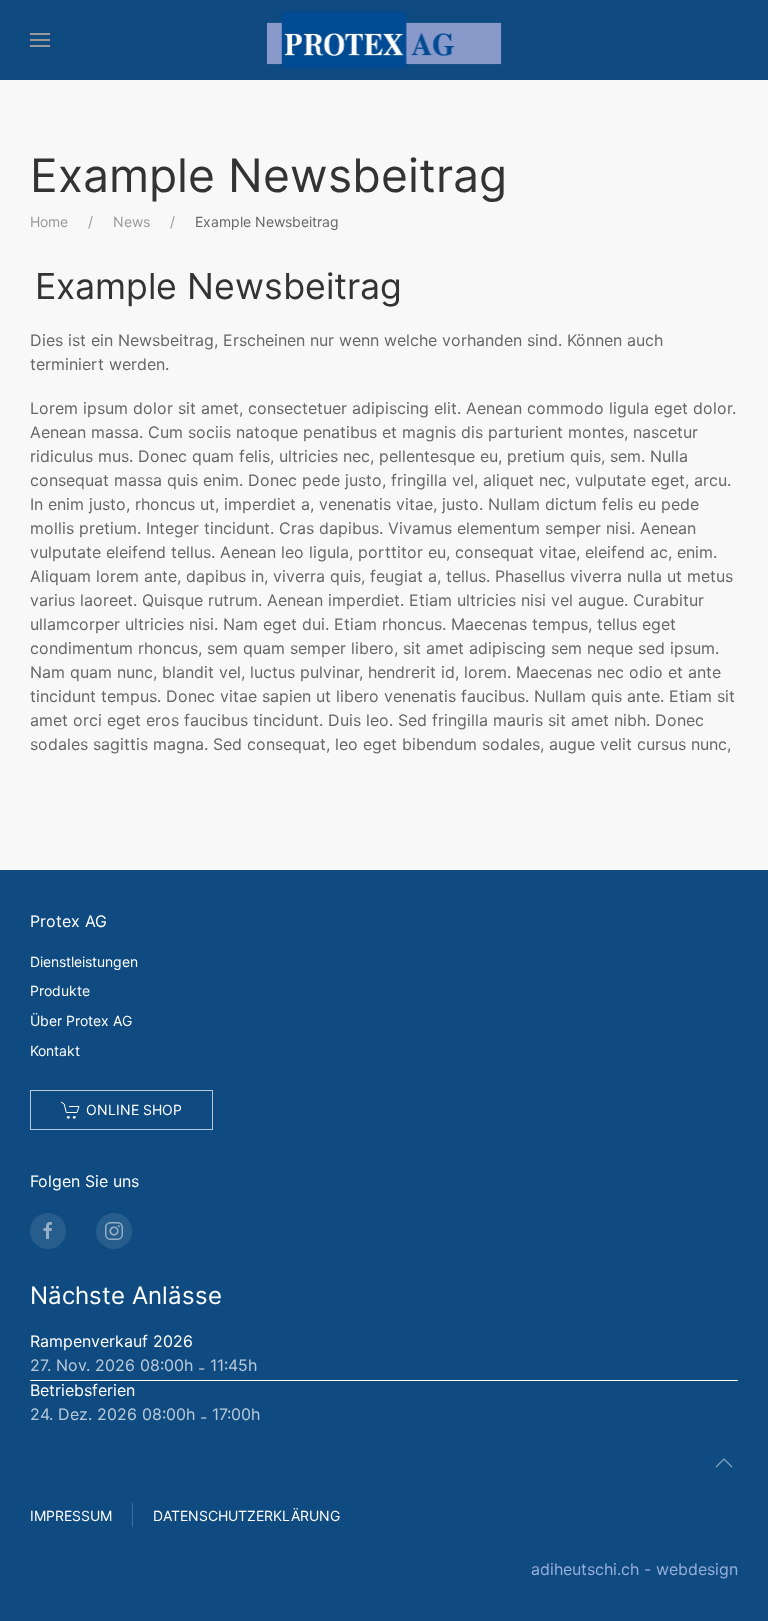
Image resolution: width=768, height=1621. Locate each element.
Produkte (60, 990)
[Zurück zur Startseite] (384, 40)
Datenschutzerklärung (246, 1515)
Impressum (71, 1515)
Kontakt (55, 1050)
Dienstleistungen (84, 961)
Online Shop (134, 1109)
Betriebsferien (82, 1390)
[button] (40, 40)
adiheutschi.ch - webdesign (634, 1569)
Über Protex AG (81, 1020)
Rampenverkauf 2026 (111, 1341)
